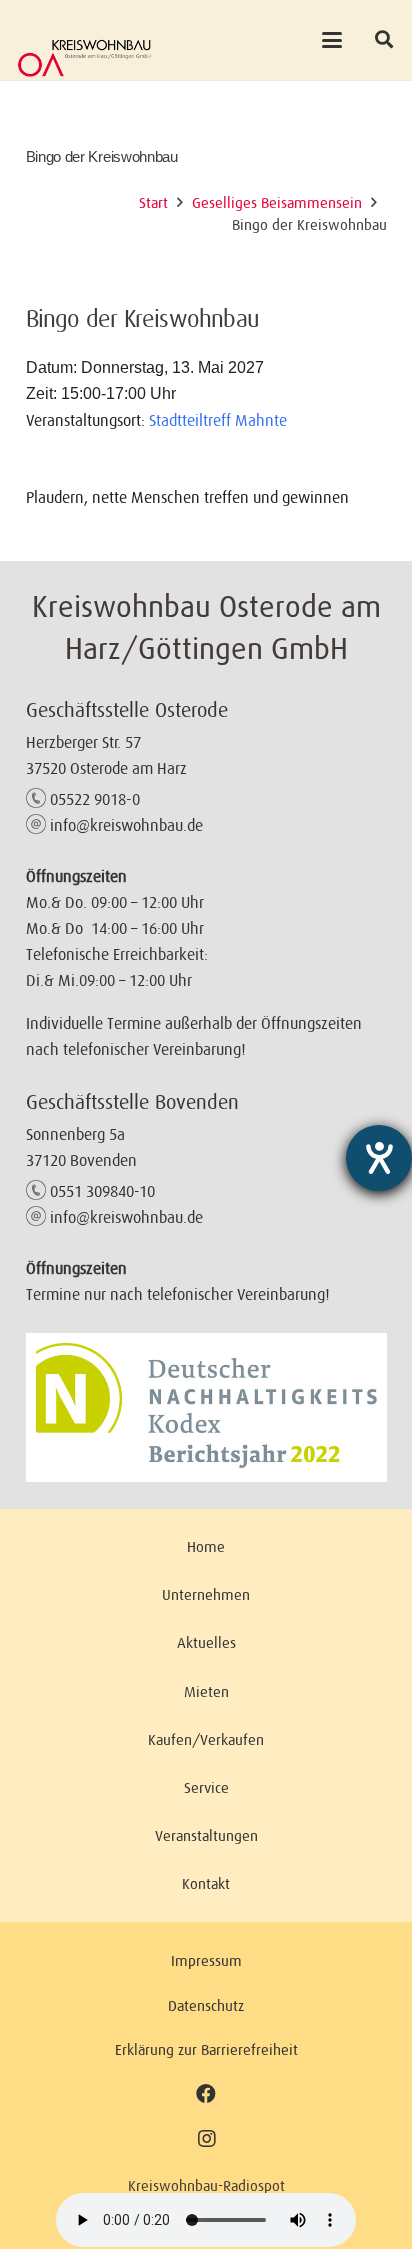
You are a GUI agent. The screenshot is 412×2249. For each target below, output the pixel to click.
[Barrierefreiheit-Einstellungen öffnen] (379, 1158)
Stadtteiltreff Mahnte (218, 420)
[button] (332, 40)
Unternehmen (206, 1594)
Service (206, 1787)
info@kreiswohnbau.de (126, 825)
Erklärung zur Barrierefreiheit (206, 2049)
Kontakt (206, 1883)
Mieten (206, 1691)
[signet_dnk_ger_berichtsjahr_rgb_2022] (206, 1408)
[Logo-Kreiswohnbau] (84, 58)
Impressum (206, 1960)
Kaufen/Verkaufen (206, 1739)
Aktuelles (206, 1642)
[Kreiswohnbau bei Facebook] (206, 2094)
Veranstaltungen (206, 1835)
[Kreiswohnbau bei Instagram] (206, 2139)
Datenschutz (206, 2005)
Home (206, 1546)
